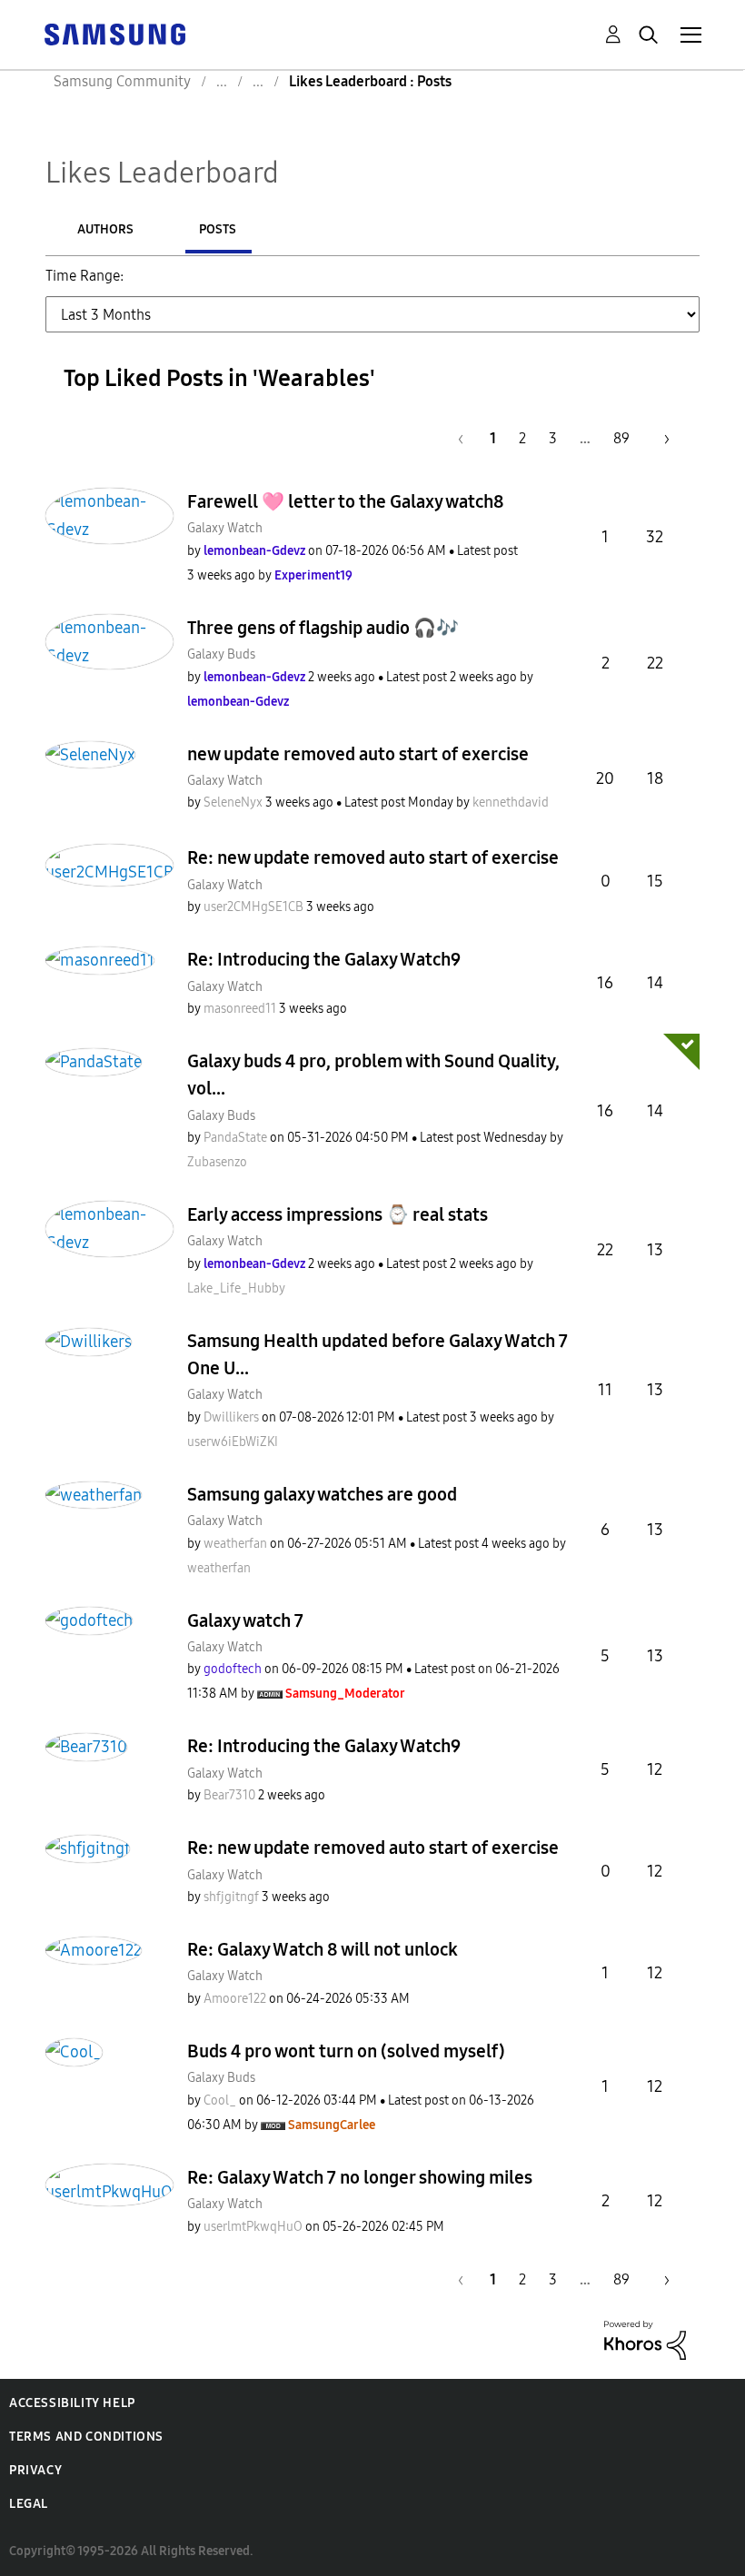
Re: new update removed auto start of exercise (373, 857)
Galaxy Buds (221, 654)
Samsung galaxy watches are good (322, 1494)
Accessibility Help (72, 2403)
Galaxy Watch (225, 528)
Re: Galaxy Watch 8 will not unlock (323, 1949)
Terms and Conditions (86, 2437)
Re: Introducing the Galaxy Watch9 (324, 959)
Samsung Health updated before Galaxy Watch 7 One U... (377, 1354)
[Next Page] (661, 438)
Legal (29, 2504)
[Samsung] (114, 33)
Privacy (35, 2470)
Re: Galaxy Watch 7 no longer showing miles (360, 2177)
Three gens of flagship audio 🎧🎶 (323, 628)
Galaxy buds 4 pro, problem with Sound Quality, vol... (373, 1075)
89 (621, 438)
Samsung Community (122, 81)
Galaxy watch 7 (245, 1620)
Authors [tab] (105, 229)
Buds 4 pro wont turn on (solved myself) (346, 2051)
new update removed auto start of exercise (358, 754)
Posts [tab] (218, 229)
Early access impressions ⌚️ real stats (338, 1214)
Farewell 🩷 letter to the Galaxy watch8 (346, 501)
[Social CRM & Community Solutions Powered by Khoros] (645, 2338)
